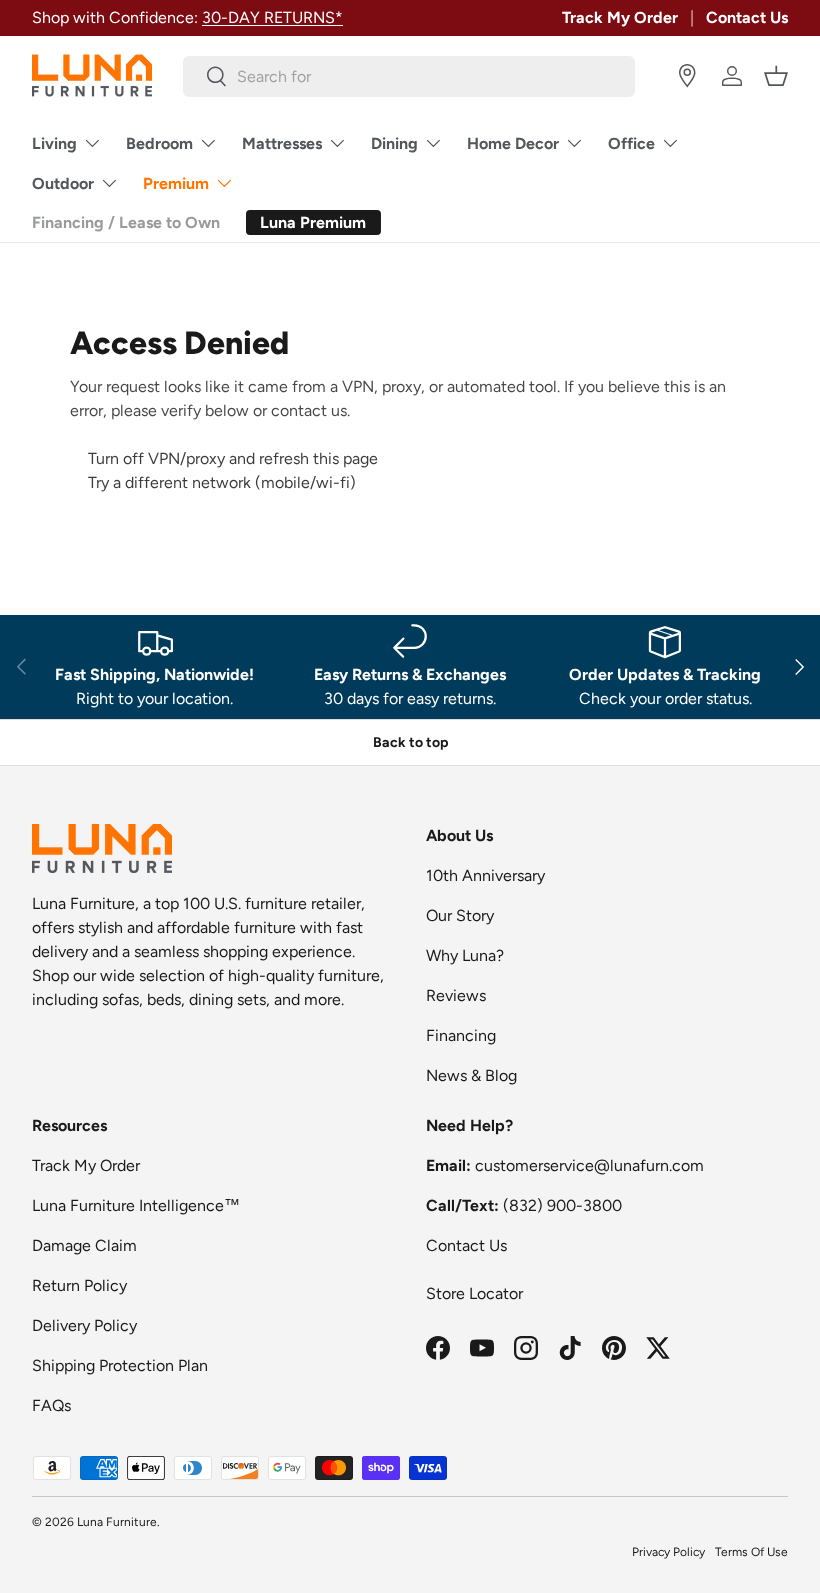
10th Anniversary (485, 875)
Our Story (460, 915)
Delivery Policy (84, 1325)
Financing (461, 1035)
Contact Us (747, 17)
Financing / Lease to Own (126, 222)
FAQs (51, 1405)
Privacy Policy (668, 1552)
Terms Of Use (751, 1552)
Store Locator (474, 1293)
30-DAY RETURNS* (272, 17)
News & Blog (471, 1075)
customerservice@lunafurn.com (589, 1165)
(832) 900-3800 (562, 1205)
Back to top (410, 742)
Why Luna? (465, 955)
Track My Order (620, 17)
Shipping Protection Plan (120, 1365)
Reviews (456, 995)
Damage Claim (84, 1245)
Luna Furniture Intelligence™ (136, 1205)
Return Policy (79, 1285)
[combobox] (409, 76)
